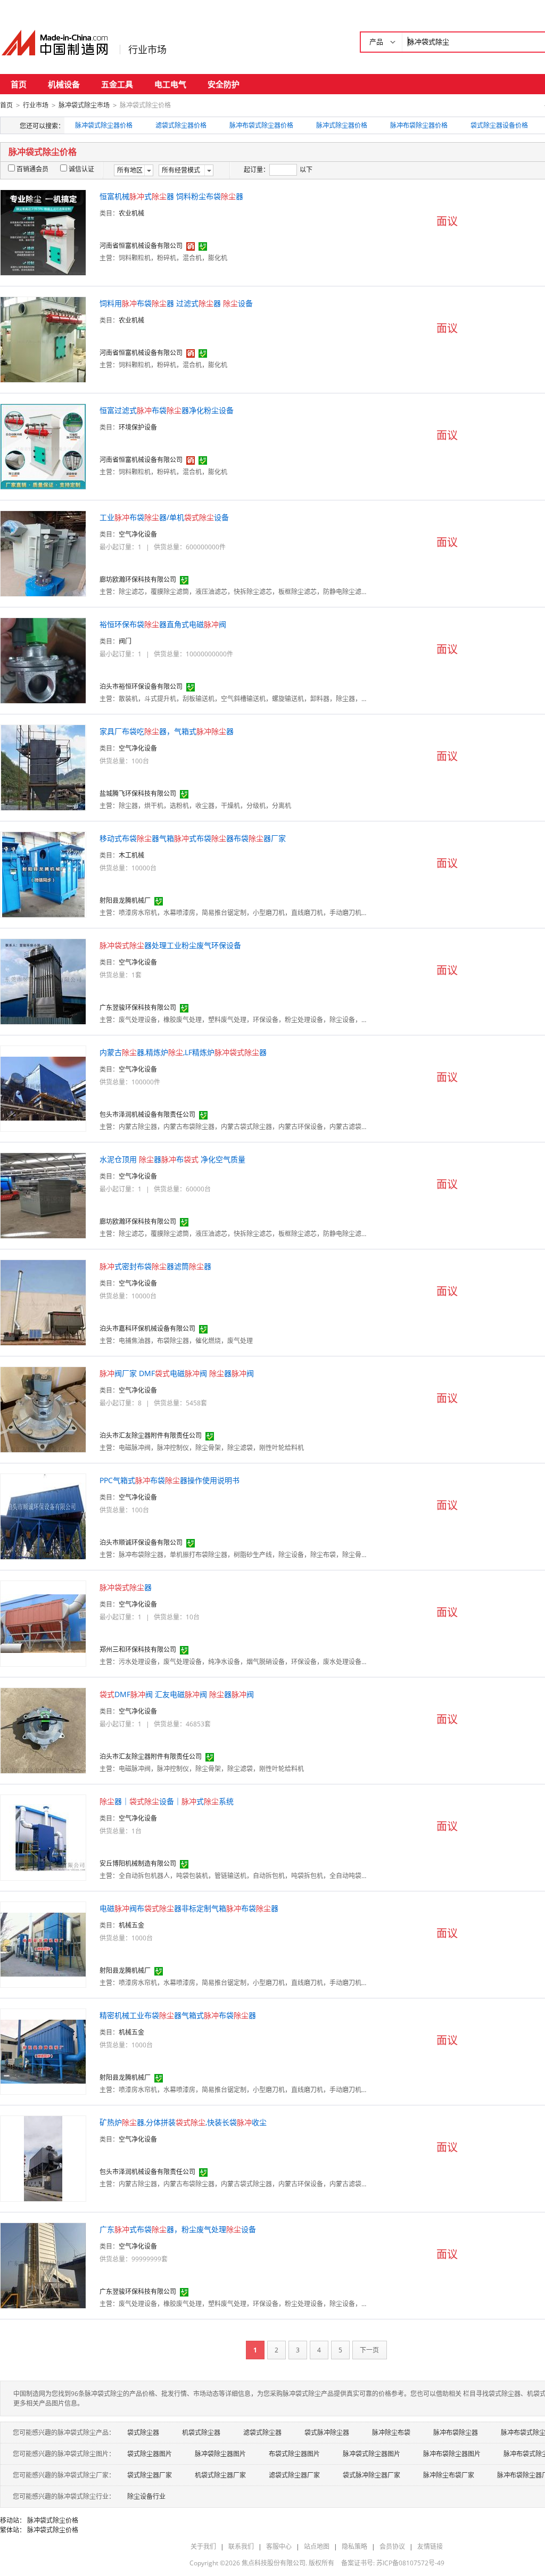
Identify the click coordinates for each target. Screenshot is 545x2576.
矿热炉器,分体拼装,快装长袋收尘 (183, 2122)
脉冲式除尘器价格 (342, 125)
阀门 (125, 641)
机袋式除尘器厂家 (220, 2475)
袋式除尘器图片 (150, 2454)
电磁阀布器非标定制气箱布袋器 (189, 1908)
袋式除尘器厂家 (150, 2475)
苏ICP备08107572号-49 (410, 2563)
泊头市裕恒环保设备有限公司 (141, 686)
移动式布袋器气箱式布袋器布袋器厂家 (193, 838)
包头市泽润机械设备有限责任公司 (147, 1114)
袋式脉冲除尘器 (327, 2433)
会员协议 (392, 2546)
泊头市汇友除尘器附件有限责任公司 (151, 1435)
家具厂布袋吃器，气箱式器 (167, 731)
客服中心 (279, 2546)
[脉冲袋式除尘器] (43, 1623)
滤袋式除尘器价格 (181, 125)
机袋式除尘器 (201, 2433)
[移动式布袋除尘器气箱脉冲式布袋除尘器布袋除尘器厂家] (43, 874)
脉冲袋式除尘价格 (53, 2520)
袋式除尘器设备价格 (499, 125)
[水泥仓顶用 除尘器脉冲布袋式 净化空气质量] (43, 1195)
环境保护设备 (138, 427)
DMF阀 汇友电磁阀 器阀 (177, 1694)
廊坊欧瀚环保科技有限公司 (138, 579)
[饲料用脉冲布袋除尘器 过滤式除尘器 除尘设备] (43, 339)
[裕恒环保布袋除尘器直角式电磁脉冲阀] (43, 660)
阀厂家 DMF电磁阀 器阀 (177, 1373)
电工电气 (170, 84)
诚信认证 (81, 169)
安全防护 (224, 84)
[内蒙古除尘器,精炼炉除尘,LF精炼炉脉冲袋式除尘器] (43, 1088)
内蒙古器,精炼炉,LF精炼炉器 (183, 1052)
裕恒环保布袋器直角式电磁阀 (163, 624)
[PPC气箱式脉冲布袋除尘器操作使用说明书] (43, 1516)
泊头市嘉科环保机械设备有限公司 (147, 1328)
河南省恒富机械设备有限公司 (141, 246)
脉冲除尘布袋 (391, 2433)
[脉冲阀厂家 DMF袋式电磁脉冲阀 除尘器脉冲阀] (43, 1409)
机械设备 (64, 84)
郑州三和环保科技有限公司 (138, 1649)
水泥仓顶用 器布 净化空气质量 (172, 1159)
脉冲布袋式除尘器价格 (261, 125)
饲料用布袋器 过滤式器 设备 (176, 303)
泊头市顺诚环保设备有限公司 (141, 1542)
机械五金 (131, 1925)
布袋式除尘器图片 (294, 2454)
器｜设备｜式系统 (167, 1801)
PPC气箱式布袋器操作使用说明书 (170, 1480)
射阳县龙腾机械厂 (125, 900)
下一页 (369, 2350)
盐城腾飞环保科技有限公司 (138, 793)
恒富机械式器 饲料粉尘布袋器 (171, 196)
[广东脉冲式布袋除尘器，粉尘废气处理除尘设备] (43, 2265)
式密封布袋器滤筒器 (155, 1266)
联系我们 (241, 2546)
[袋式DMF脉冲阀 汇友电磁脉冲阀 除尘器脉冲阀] (43, 1730)
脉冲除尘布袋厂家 (449, 2475)
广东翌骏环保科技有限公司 (138, 1007)
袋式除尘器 (143, 2433)
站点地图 (317, 2546)
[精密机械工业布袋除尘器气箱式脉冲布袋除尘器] (43, 2051)
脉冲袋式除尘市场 (84, 105)
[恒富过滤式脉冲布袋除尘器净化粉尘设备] (43, 446)
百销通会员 (32, 169)
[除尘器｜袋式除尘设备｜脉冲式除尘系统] (43, 1837)
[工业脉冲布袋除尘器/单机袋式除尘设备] (43, 553)
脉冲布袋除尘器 (456, 2433)
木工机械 (131, 855)
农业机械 (131, 213)
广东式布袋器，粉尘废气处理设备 (178, 2229)
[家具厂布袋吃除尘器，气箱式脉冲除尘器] (43, 767)
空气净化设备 (138, 534)
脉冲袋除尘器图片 (220, 2454)
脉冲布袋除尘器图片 (452, 2454)
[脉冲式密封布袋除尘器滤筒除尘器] (43, 1302)
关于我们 (203, 2546)
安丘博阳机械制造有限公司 (138, 1863)
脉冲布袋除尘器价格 (419, 125)
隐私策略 (354, 2546)
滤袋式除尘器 (262, 2433)
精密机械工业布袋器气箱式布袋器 (178, 2015)
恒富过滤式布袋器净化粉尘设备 (167, 410)
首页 (19, 84)
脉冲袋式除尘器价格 (104, 125)
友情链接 (430, 2546)
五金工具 (117, 84)
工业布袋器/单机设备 (164, 517)
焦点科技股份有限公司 (274, 2563)
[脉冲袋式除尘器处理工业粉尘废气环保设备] (43, 981)
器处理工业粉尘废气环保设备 (170, 945)
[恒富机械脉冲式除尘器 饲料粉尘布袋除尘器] (43, 232)
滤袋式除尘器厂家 (294, 2475)
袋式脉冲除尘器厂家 (371, 2475)
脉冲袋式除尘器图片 (371, 2454)
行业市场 (147, 50)
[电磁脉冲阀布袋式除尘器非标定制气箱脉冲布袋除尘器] (43, 1944)
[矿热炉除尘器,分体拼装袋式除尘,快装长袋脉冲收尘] (43, 2158)
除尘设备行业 (146, 2496)
